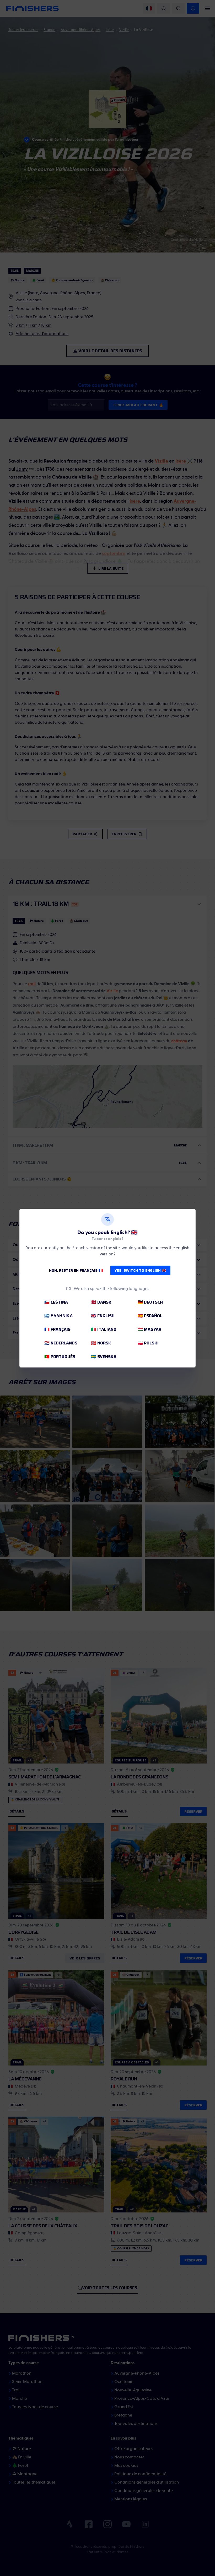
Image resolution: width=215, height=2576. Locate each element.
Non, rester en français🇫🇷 (76, 1270)
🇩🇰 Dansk (101, 1302)
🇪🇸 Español (150, 1316)
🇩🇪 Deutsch (150, 1302)
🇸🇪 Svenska (104, 1357)
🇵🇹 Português (60, 1357)
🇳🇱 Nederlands (61, 1343)
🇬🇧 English (103, 1316)
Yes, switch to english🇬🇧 (140, 1270)
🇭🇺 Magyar (149, 1329)
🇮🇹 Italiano (104, 1329)
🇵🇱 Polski (148, 1343)
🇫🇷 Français (57, 1329)
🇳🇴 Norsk (101, 1343)
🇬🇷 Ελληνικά (59, 1316)
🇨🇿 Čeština (56, 1302)
